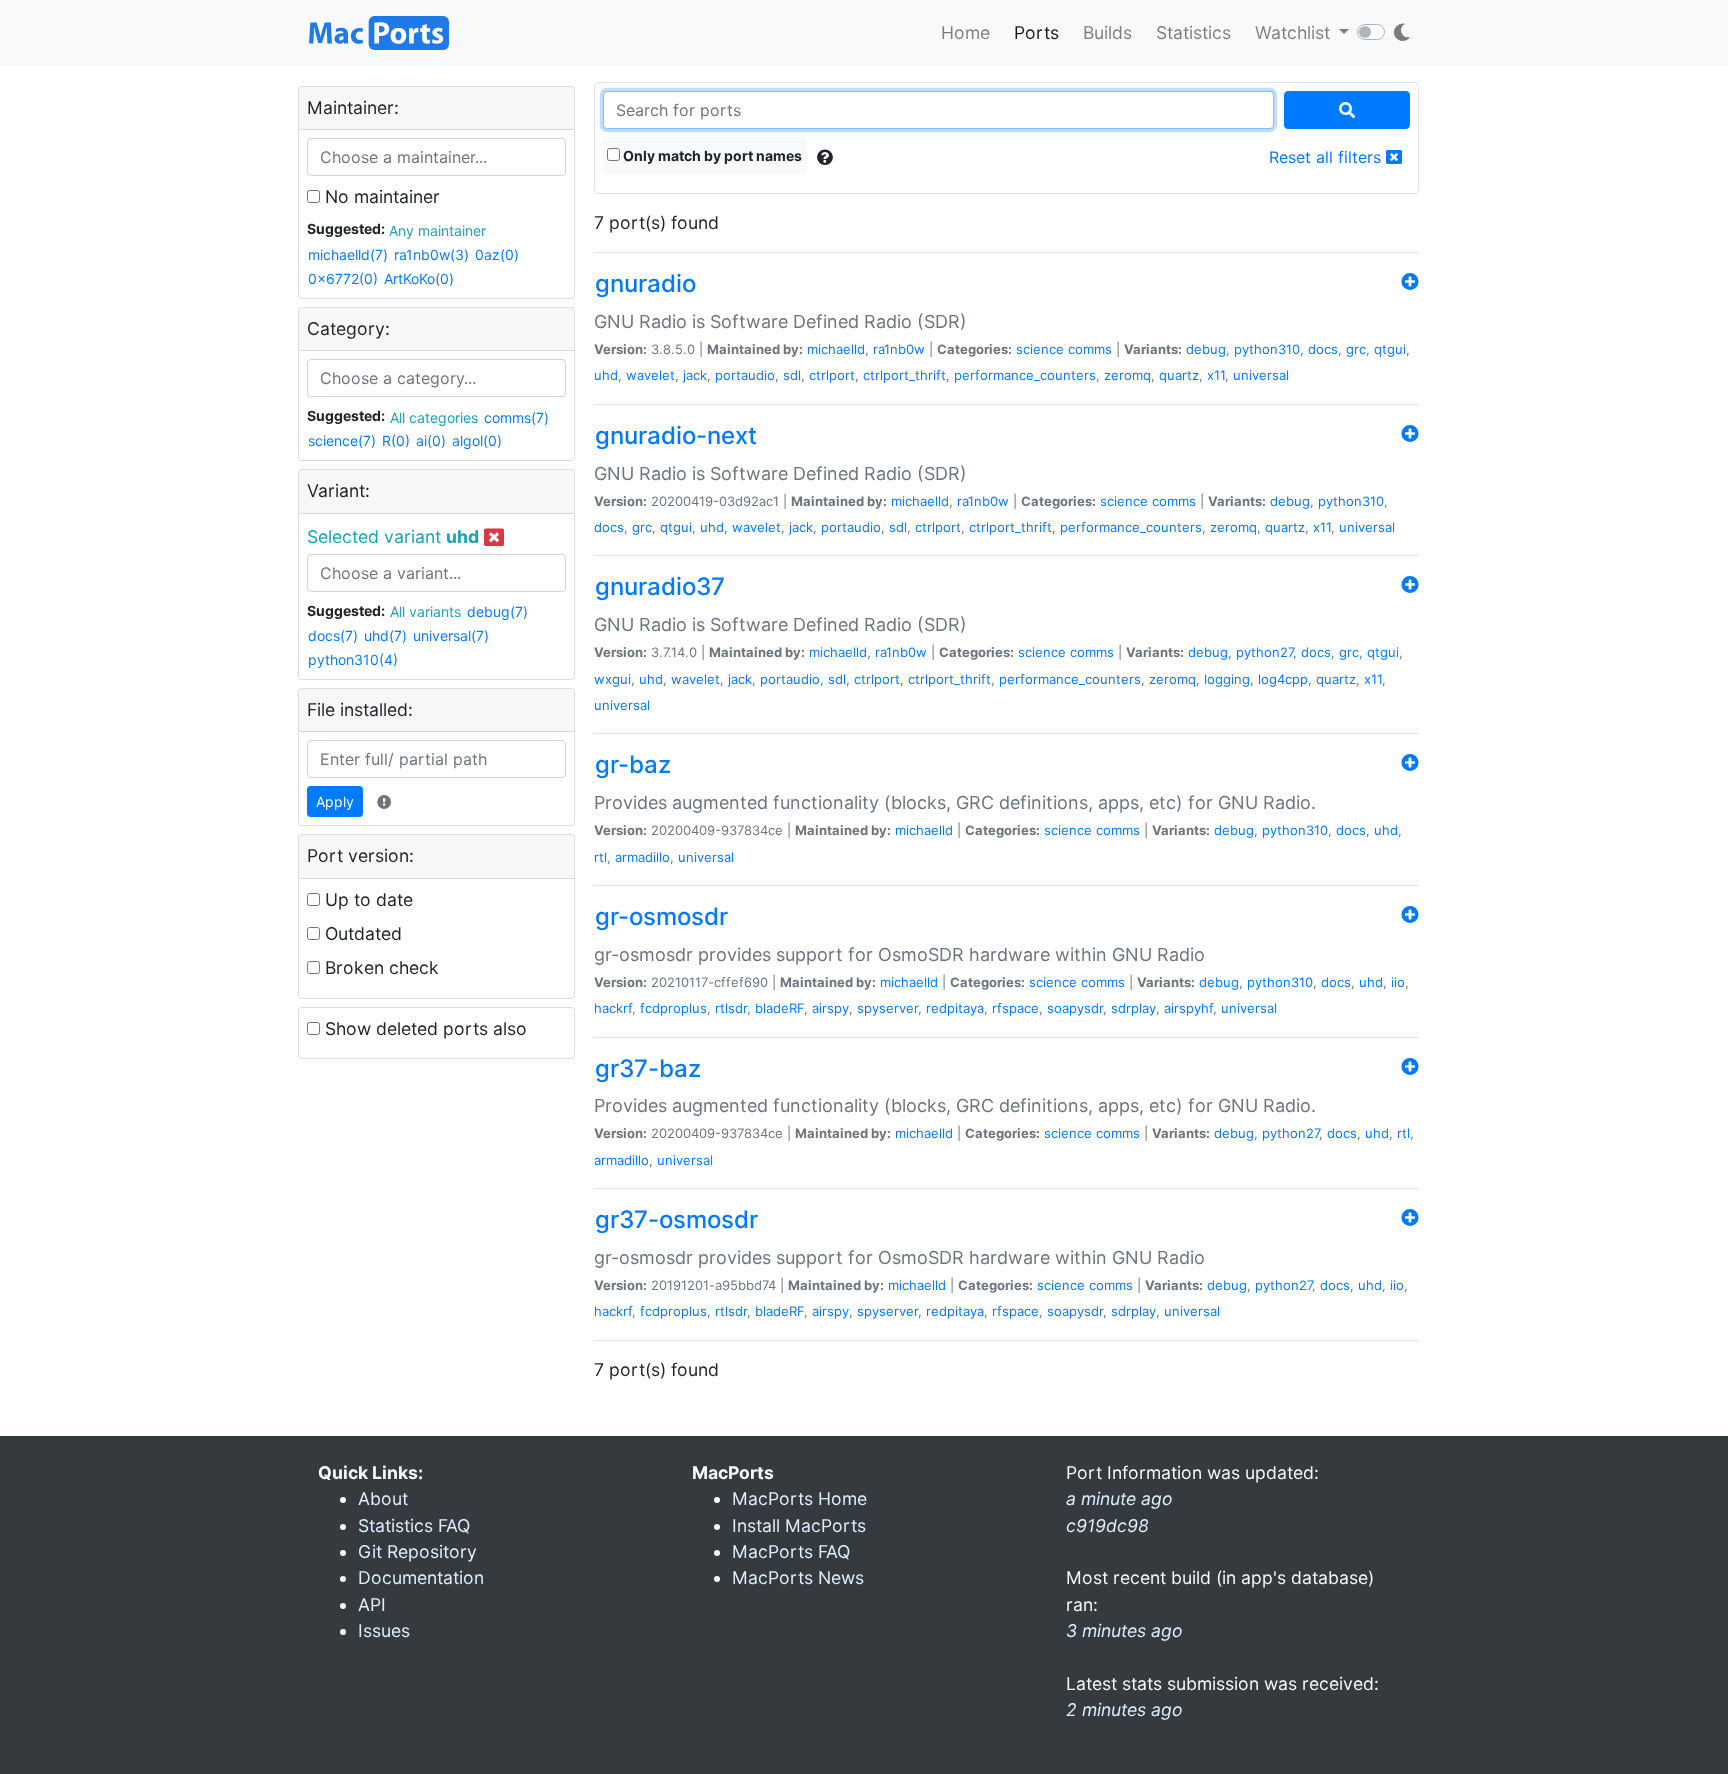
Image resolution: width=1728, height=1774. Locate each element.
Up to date (366, 899)
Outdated (361, 933)
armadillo (642, 857)
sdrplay (1133, 1008)
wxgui (612, 679)
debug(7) (497, 611)
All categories (434, 417)
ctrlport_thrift (904, 375)
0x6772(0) (343, 278)
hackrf (613, 1008)
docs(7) (333, 635)
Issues (384, 1630)
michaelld (836, 349)
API (372, 1604)
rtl (600, 857)
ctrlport (832, 375)
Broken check (379, 967)
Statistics (1193, 32)
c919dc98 (1107, 1525)
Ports (1036, 32)
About (383, 1498)
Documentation (421, 1577)
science (1040, 349)
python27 (1264, 652)
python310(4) (353, 659)
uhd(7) (385, 635)
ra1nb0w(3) (431, 254)
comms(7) (516, 417)
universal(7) (451, 635)
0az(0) (497, 254)
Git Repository (417, 1551)
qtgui (1390, 349)
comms (1090, 349)
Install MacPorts (799, 1525)
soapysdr (1075, 1008)
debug (1206, 349)
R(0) (396, 440)
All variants (425, 611)
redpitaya (955, 1008)
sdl (792, 375)
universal (1261, 375)
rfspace (1015, 1008)
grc (1356, 349)
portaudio (745, 375)
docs (1323, 349)
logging (1227, 679)
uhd (606, 375)
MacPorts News (798, 1577)
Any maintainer (437, 230)
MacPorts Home (799, 1498)
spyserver (887, 1008)
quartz (1179, 375)
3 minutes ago (1124, 1630)
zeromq (1127, 375)
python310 (1267, 349)
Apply (335, 801)
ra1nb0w (899, 349)
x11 (1216, 375)
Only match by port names (711, 155)
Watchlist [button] (1295, 32)
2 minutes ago (1124, 1709)
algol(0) (477, 440)
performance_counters (1025, 375)
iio (1398, 982)
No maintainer (380, 196)
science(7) (342, 440)
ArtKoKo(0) (419, 278)
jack (695, 375)
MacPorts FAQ (791, 1551)
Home (965, 32)
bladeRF (779, 1008)
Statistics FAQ (414, 1525)
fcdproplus (673, 1008)
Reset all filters (1327, 157)
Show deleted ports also (423, 1028)
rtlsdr (731, 1008)
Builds (1107, 32)
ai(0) (431, 440)
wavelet (650, 375)
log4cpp (1283, 679)
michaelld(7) (348, 254)
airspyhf (1188, 1008)
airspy (830, 1008)
